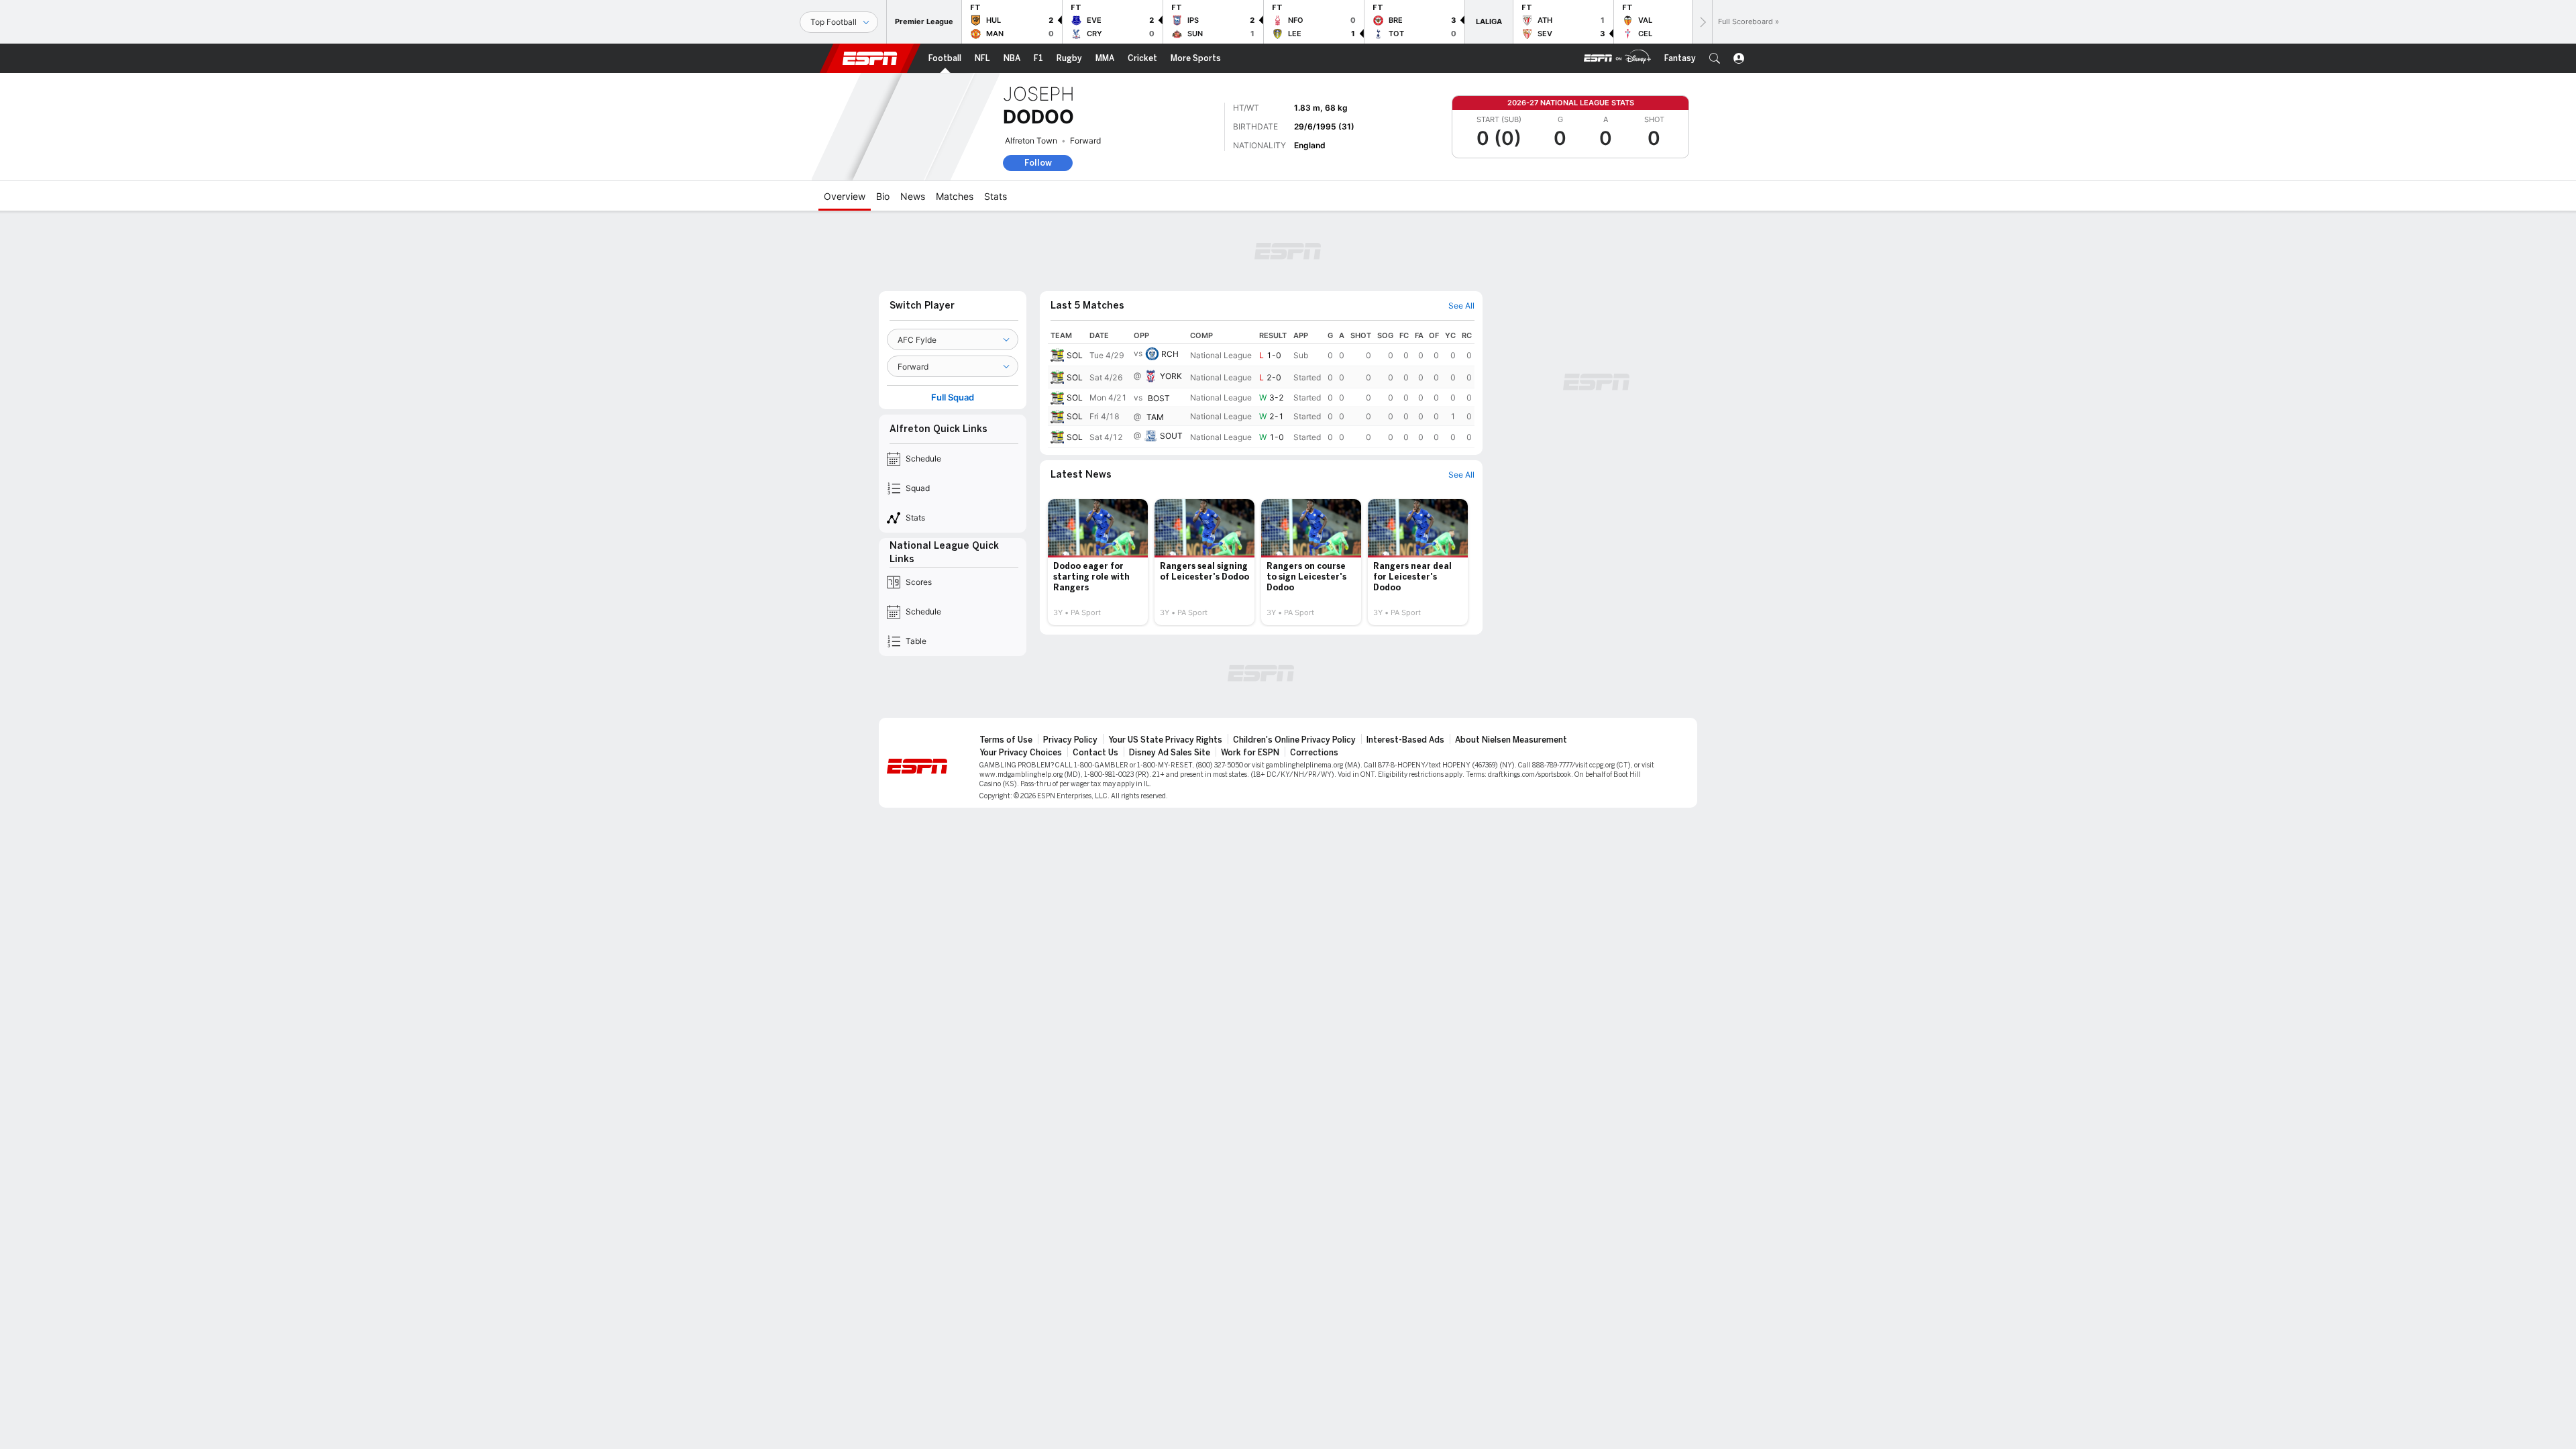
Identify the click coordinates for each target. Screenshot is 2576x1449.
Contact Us (1095, 753)
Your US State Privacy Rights (1165, 740)
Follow (1038, 163)
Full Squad (953, 397)
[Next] (1702, 22)
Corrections (1314, 753)
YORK (1171, 376)
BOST (1159, 398)
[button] (1715, 58)
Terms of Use (1006, 740)
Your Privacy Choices (1021, 753)
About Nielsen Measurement (1511, 740)
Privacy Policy (1070, 740)
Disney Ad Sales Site (1170, 753)
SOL (1075, 355)
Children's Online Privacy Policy (1294, 740)
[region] (1261, 388)
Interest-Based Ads (1405, 740)
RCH (1170, 354)
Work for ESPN (1250, 753)
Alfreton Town (1031, 141)
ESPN (870, 58)
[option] (1098, 562)
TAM (1155, 417)
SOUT (1171, 436)
